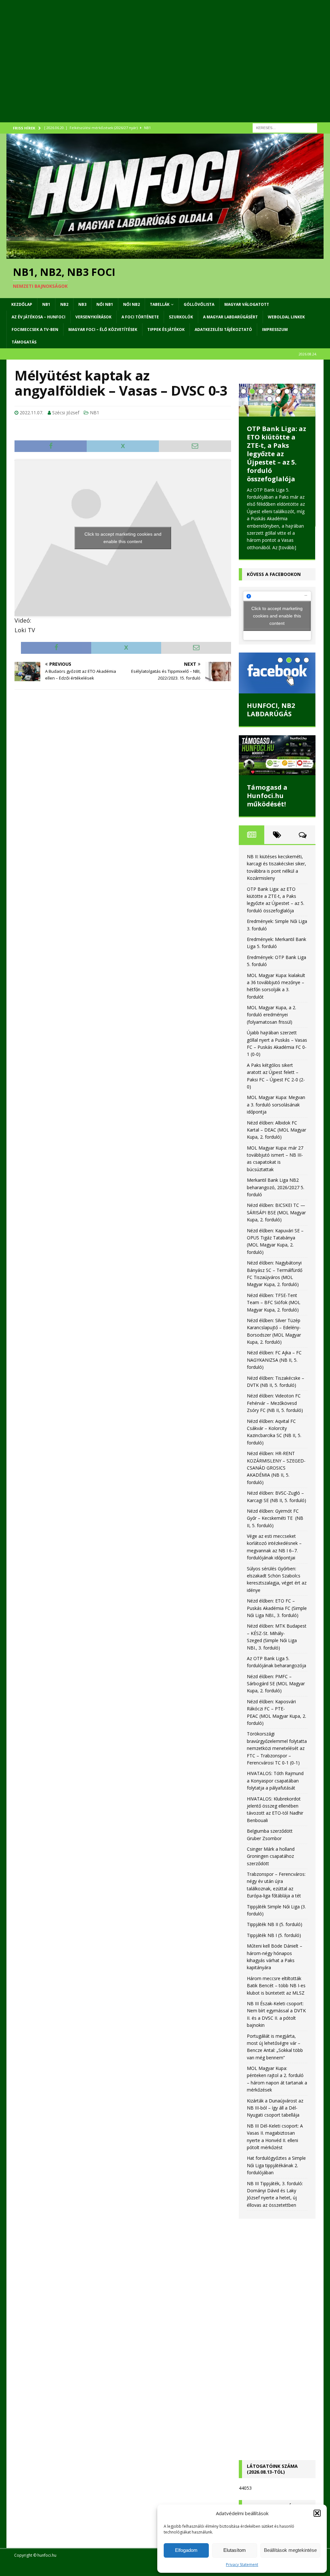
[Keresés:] (285, 127)
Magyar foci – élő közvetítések (103, 329)
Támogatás (24, 342)
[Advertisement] (165, 69)
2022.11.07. (31, 413)
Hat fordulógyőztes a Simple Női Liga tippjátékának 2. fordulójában (276, 2165)
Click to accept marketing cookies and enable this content (123, 538)
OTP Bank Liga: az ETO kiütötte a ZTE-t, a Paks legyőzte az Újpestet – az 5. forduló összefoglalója (277, 454)
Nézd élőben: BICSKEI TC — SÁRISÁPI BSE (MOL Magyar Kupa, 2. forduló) (276, 1212)
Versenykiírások (93, 317)
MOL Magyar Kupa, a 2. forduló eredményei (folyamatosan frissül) (272, 1015)
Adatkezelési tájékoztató (223, 329)
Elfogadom (186, 2550)
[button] (317, 2513)
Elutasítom (235, 2550)
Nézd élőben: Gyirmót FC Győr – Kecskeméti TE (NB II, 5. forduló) (275, 1518)
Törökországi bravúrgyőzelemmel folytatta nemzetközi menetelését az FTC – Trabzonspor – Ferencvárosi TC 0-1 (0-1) (277, 1748)
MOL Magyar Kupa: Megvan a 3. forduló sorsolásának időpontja (276, 1105)
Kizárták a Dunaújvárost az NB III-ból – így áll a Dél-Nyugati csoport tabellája (275, 2108)
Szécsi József (66, 413)
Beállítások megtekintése (290, 2550)
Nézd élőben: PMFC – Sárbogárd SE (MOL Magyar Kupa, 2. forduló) (276, 1684)
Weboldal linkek (286, 317)
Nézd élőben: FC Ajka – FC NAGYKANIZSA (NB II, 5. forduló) (274, 1360)
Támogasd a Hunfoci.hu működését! (267, 796)
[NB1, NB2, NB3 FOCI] (165, 255)
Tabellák (160, 304)
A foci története (140, 317)
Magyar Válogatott (247, 304)
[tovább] (287, 547)
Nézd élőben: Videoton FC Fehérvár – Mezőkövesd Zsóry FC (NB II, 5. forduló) (275, 1403)
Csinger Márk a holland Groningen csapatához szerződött (271, 1856)
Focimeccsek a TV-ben (35, 329)
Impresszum (275, 329)
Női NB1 (105, 304)
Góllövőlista (199, 304)
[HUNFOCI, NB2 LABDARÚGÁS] (277, 673)
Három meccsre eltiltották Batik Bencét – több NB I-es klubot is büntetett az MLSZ (276, 1986)
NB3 (82, 304)
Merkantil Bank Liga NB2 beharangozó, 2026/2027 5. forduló (276, 1187)
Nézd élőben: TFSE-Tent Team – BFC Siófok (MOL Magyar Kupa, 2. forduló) (274, 1302)
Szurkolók (181, 317)
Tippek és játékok (166, 329)
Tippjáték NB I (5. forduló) (274, 1935)
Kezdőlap (22, 304)
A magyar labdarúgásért (230, 317)
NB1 (46, 304)
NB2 (64, 304)
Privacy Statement (242, 2565)
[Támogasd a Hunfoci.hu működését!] (277, 755)
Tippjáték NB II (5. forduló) (275, 1924)
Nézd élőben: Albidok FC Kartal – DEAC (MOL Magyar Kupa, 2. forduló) (277, 1130)
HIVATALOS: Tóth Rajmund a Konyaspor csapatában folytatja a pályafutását (275, 1781)
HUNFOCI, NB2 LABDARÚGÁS (271, 710)
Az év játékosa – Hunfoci (39, 317)
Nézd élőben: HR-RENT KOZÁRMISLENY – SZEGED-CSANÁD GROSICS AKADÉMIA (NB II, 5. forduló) (276, 1468)
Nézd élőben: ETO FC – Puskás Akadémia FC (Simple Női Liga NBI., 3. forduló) (277, 1608)
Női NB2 (131, 304)
